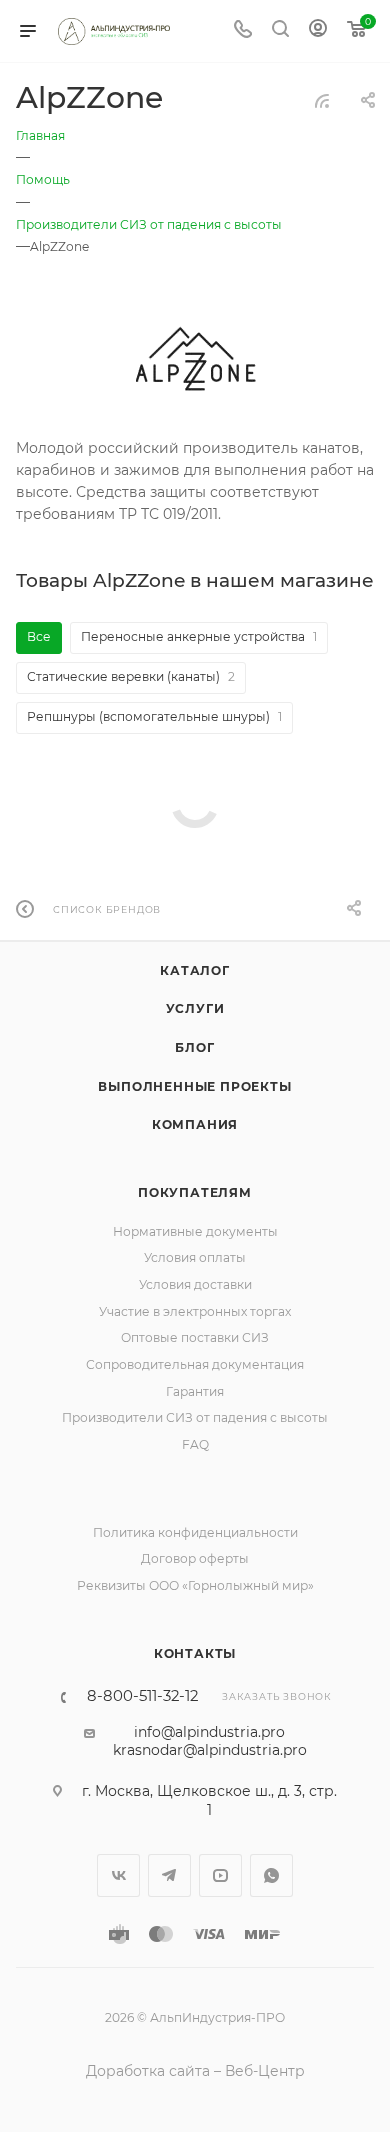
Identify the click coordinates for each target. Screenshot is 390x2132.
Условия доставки (195, 1284)
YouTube (220, 1875)
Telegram (169, 1875)
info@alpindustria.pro (209, 1732)
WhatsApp (271, 1875)
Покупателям (195, 1192)
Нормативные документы (195, 1231)
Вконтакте (118, 1875)
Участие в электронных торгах (195, 1311)
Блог (194, 1047)
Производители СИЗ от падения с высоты (195, 1417)
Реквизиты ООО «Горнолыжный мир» (195, 1585)
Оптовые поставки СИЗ (195, 1337)
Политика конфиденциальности (195, 1532)
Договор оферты (195, 1558)
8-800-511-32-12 (142, 1696)
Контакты (195, 1653)
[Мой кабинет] (318, 31)
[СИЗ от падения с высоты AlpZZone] (195, 359)
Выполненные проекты (194, 1086)
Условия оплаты (195, 1257)
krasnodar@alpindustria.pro (210, 1750)
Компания (195, 1124)
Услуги (195, 1008)
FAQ (195, 1444)
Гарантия (195, 1391)
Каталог (195, 970)
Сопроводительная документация (195, 1364)
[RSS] (322, 101)
